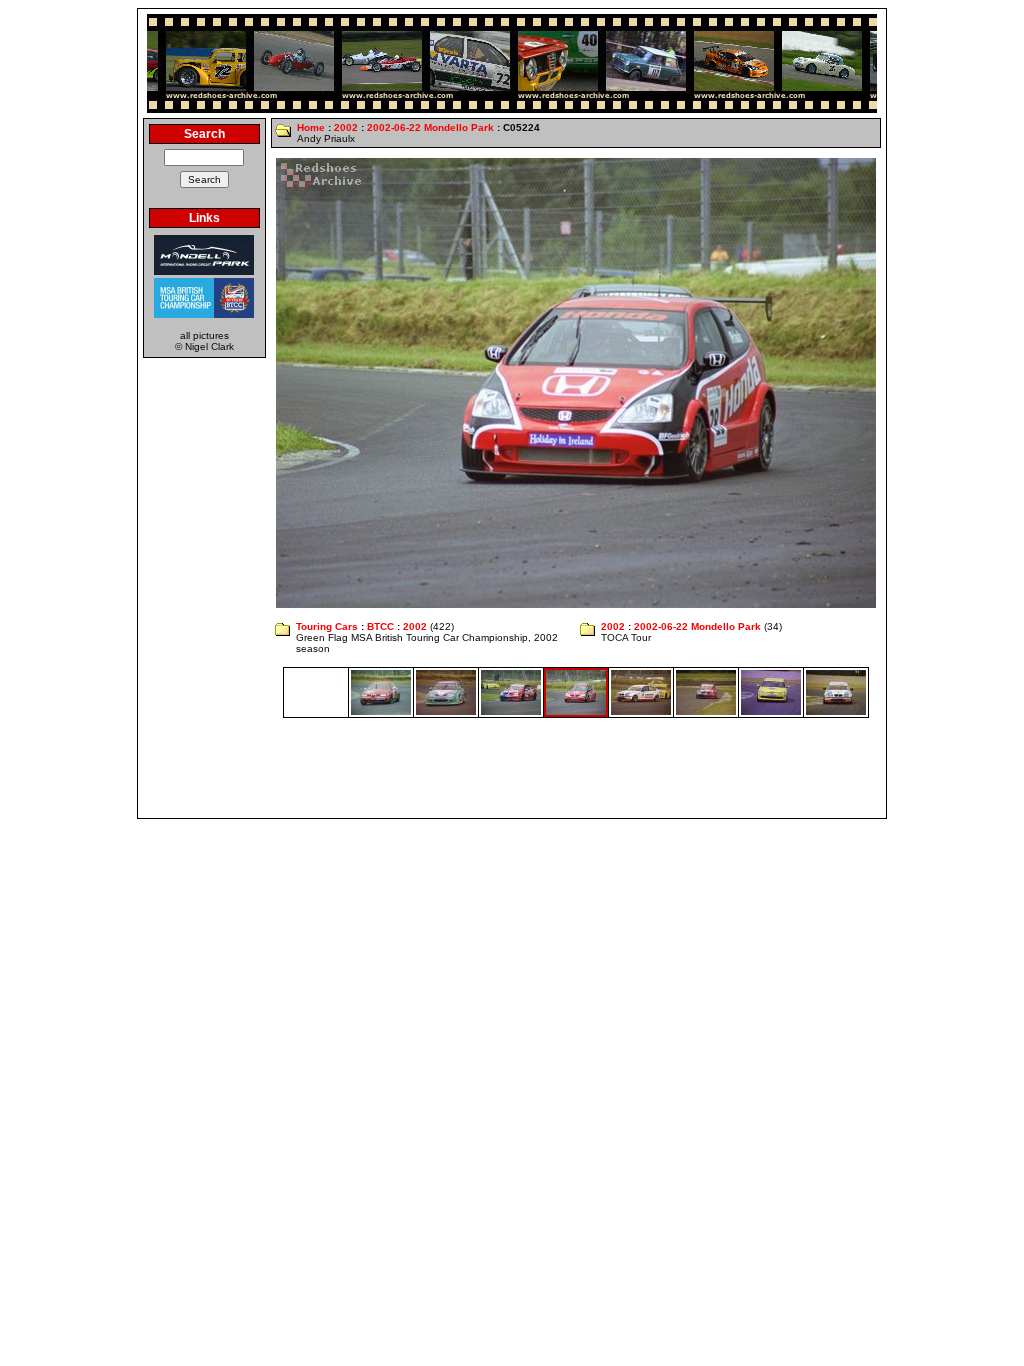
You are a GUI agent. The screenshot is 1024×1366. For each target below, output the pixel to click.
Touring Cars (327, 626)
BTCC (380, 626)
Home (311, 127)
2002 (346, 127)
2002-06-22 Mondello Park (430, 127)
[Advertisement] (512, 768)
